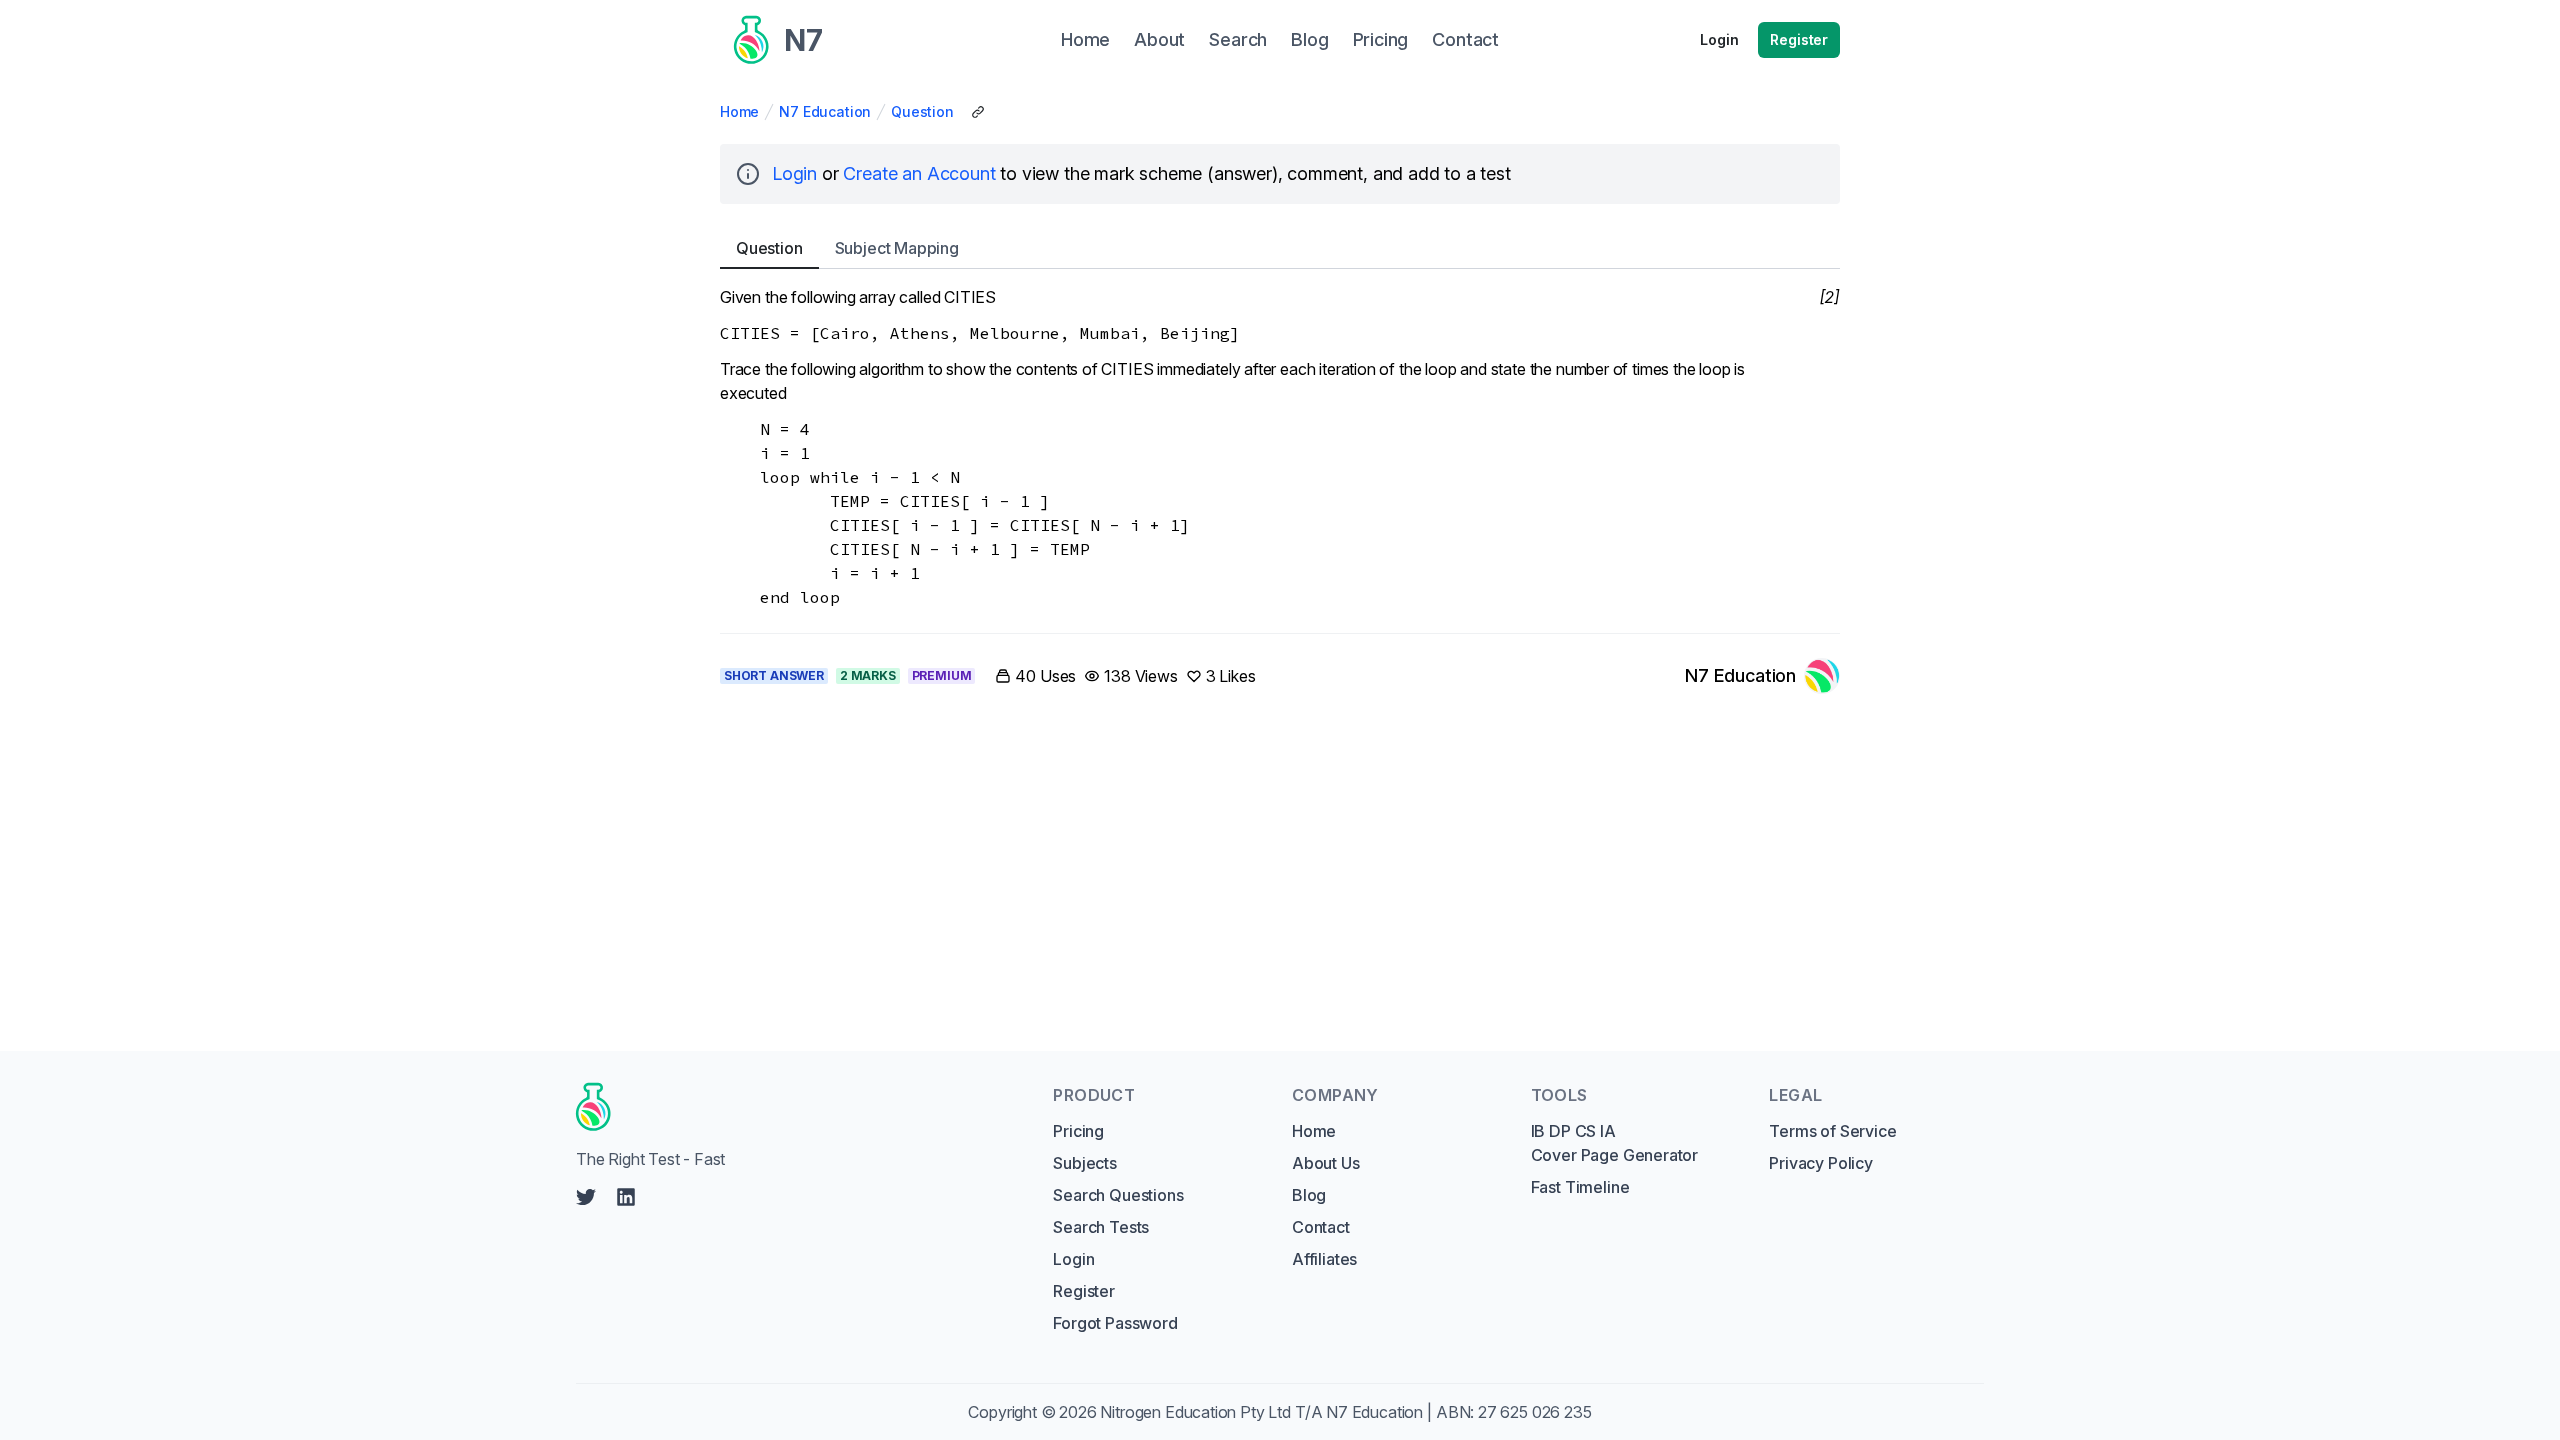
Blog (1309, 1195)
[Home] (795, 1107)
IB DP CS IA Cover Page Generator (1614, 1143)
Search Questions (1118, 1195)
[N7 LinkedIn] (626, 1197)
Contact (1321, 1227)
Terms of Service (1832, 1131)
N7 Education (825, 111)
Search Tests (1101, 1227)
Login (1719, 39)
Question (922, 111)
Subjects (1085, 1163)
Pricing (1078, 1131)
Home (739, 111)
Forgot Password (1115, 1323)
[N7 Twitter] (586, 1197)
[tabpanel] (1280, 447)
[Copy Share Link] (978, 112)
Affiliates (1324, 1259)
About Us (1326, 1163)
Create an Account (919, 173)
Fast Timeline (1580, 1187)
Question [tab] (769, 248)
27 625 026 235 (1535, 1412)
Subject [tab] (897, 248)
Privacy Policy (1821, 1163)
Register (1799, 39)
